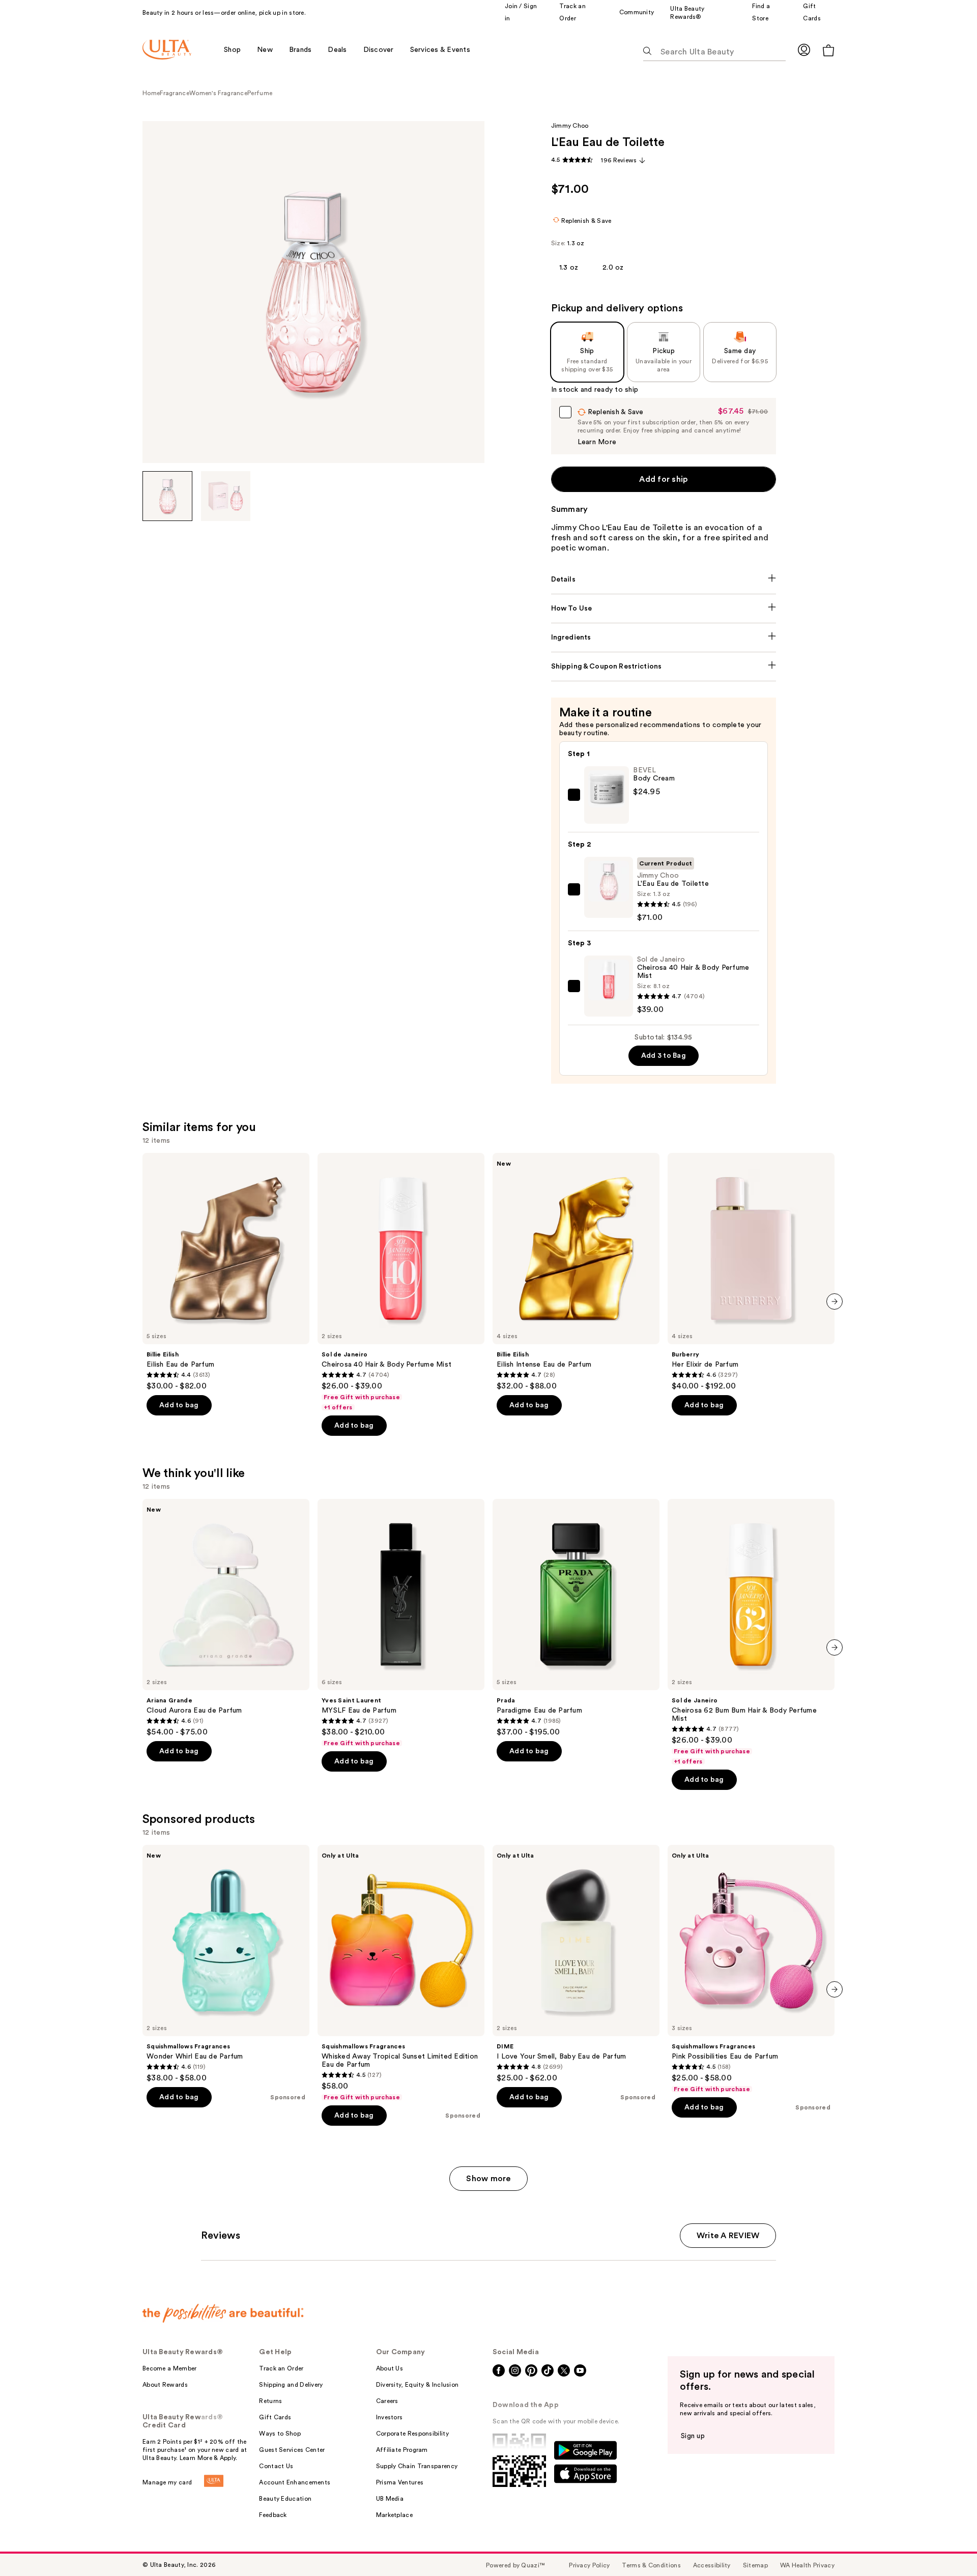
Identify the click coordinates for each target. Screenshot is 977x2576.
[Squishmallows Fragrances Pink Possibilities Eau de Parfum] (751, 1969)
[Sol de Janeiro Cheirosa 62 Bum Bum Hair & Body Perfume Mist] (751, 1632)
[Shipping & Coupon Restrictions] (664, 667)
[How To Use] (664, 609)
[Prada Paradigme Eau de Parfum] (576, 1618)
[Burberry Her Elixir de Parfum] (751, 1272)
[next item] (835, 1301)
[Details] (664, 580)
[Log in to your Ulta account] (804, 50)
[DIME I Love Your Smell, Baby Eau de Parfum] (576, 1964)
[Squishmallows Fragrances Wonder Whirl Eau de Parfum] (226, 1964)
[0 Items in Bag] (828, 50)
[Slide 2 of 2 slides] (226, 496)
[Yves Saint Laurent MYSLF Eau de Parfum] (401, 1623)
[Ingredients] (664, 638)
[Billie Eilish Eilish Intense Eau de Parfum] (576, 1272)
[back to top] (946, 2545)
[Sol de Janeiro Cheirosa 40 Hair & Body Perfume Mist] (401, 1282)
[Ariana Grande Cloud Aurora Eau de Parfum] (226, 1618)
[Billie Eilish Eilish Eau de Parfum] (226, 1272)
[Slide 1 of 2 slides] (167, 496)
